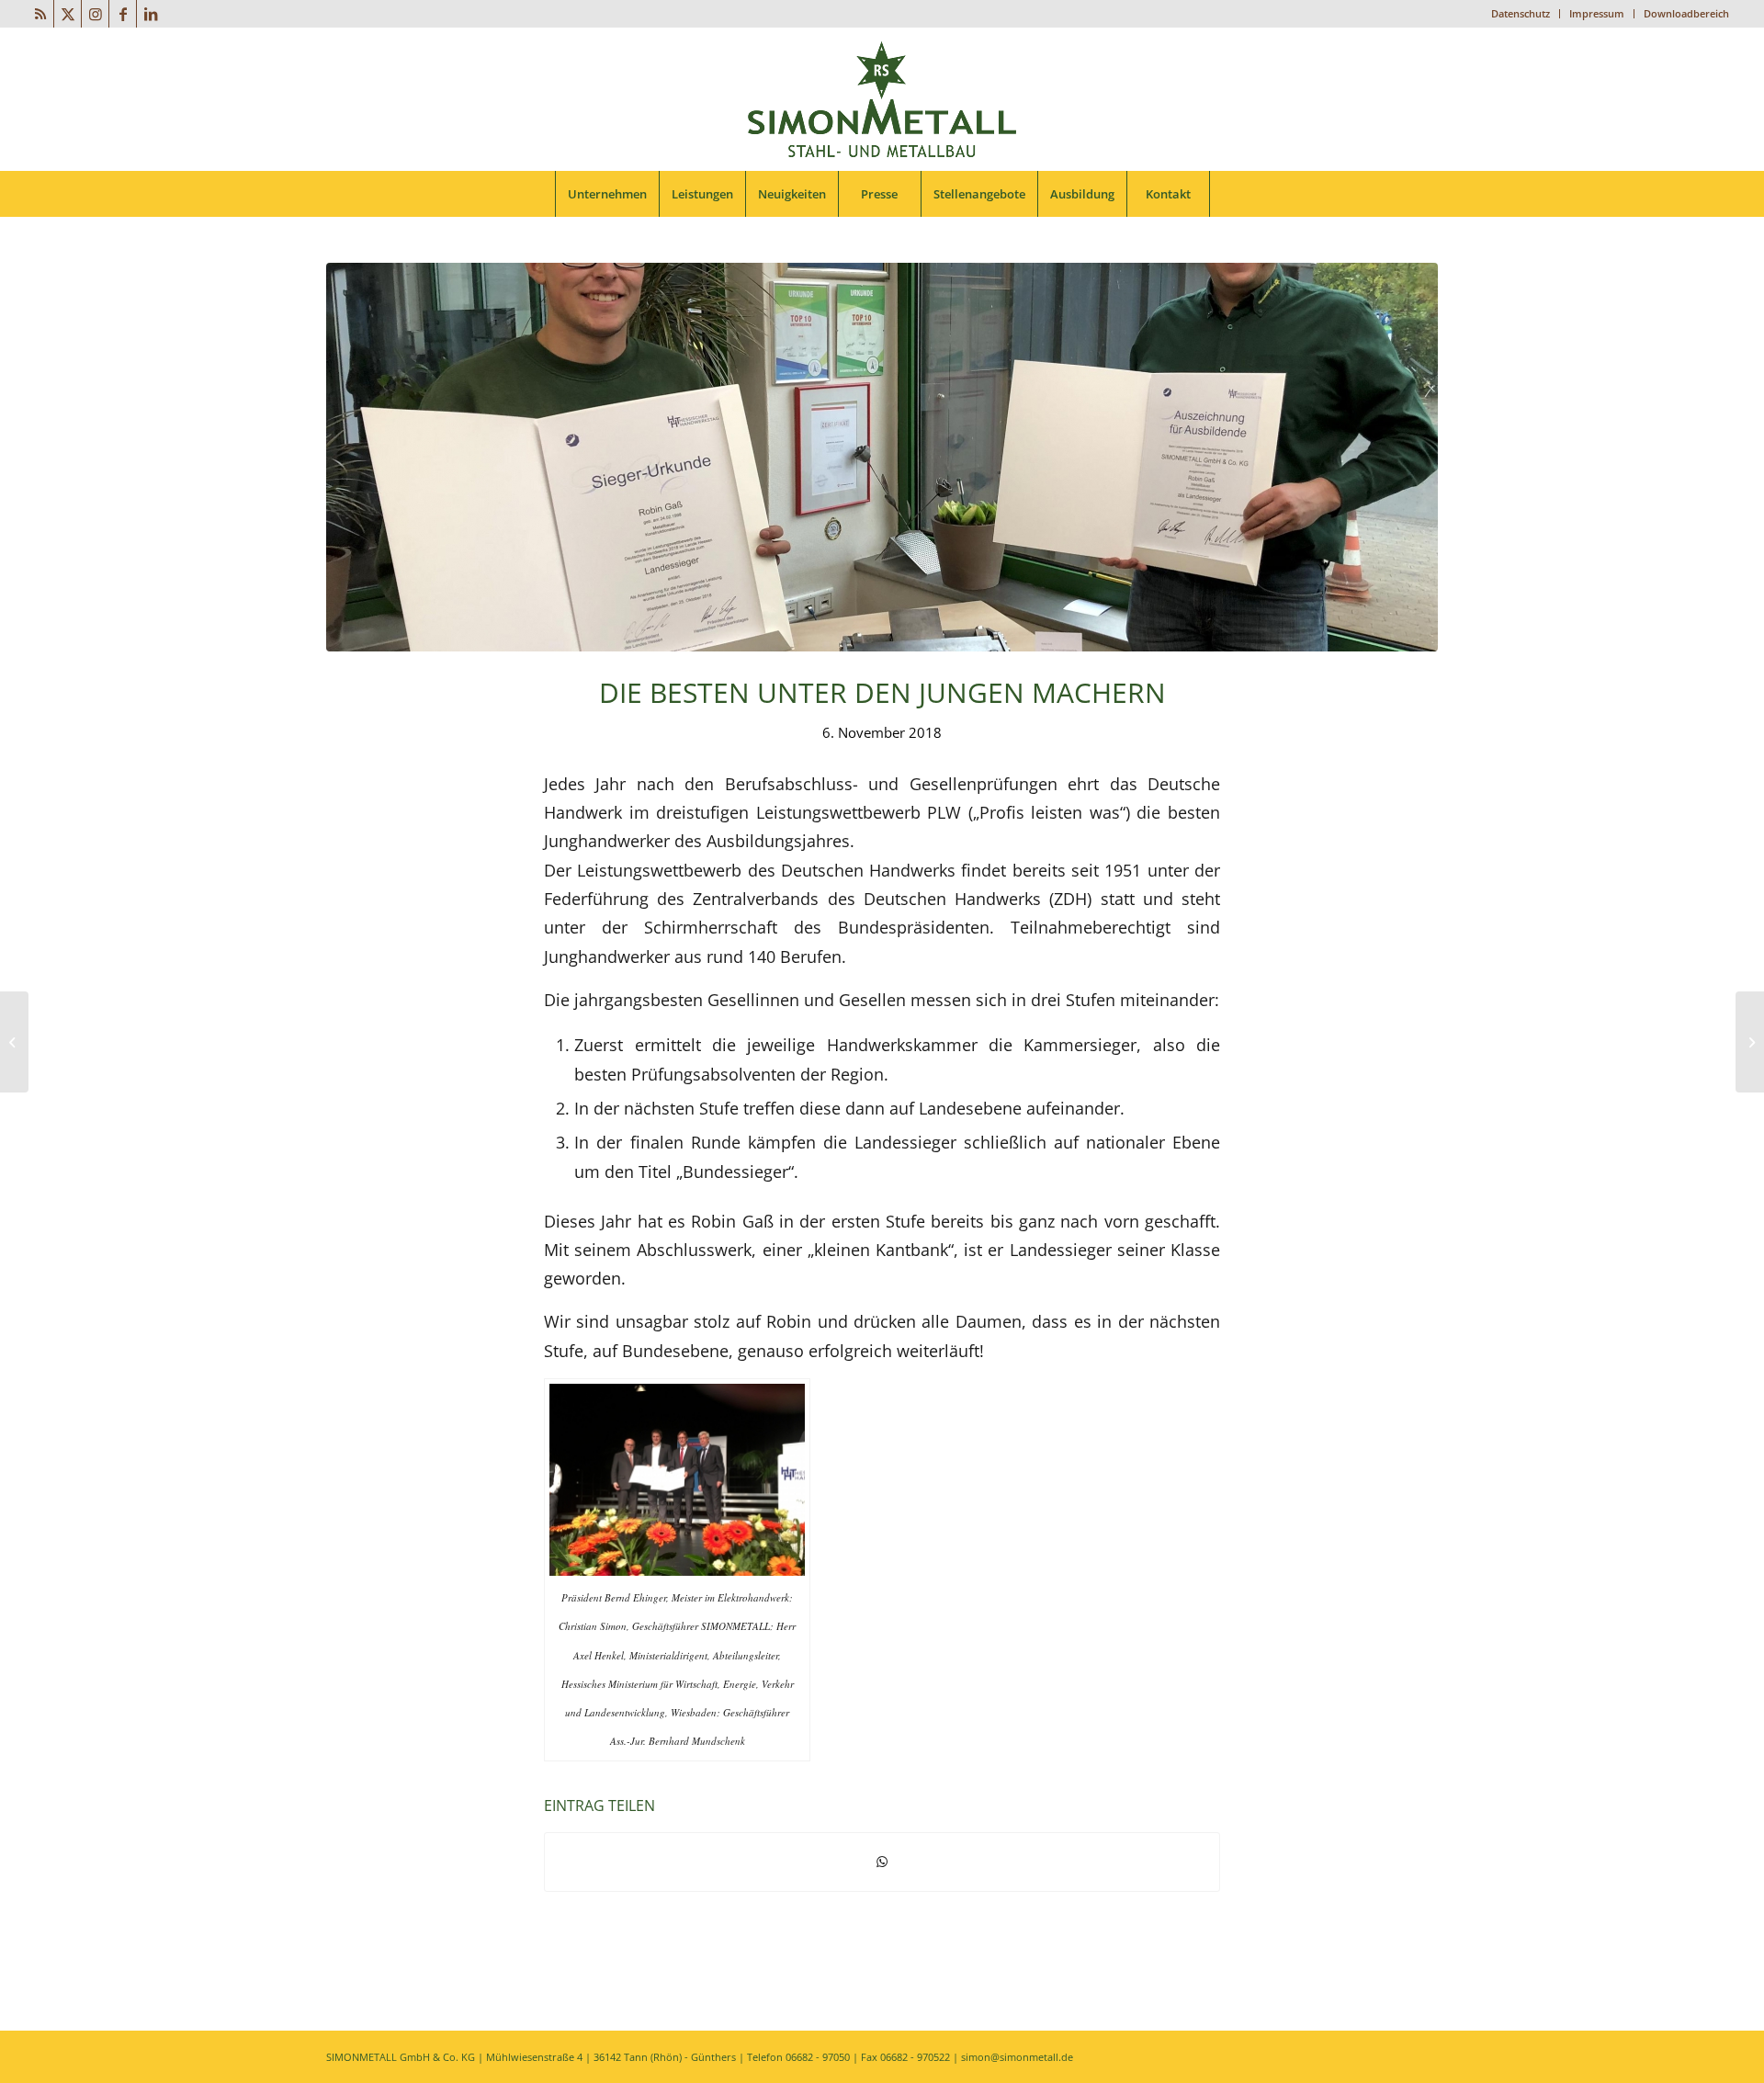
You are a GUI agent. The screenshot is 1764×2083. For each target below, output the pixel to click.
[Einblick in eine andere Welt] (14, 1042)
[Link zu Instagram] (95, 14)
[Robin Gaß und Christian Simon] (882, 457)
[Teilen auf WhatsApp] (882, 1862)
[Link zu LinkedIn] (151, 14)
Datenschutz (1521, 13)
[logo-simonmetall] (882, 99)
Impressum (1597, 13)
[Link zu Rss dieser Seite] (40, 14)
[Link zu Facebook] (123, 14)
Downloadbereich (1686, 13)
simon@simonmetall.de (1017, 2057)
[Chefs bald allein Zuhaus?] (1750, 1042)
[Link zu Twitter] (68, 14)
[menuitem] (1521, 14)
